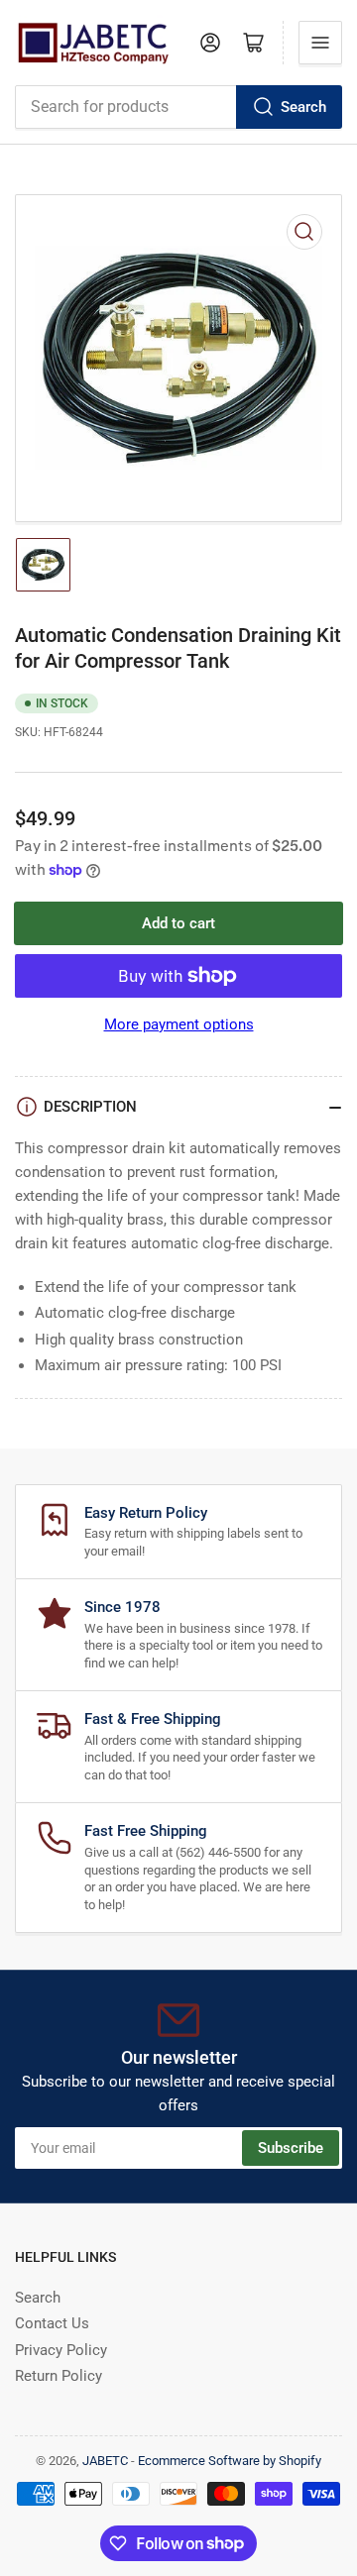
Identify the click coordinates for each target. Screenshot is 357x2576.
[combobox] (178, 107)
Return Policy (59, 2376)
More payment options (179, 1024)
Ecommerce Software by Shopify (230, 2461)
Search (303, 107)
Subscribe (291, 2148)
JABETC (105, 2461)
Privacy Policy (61, 2350)
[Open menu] (320, 43)
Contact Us (52, 2323)
